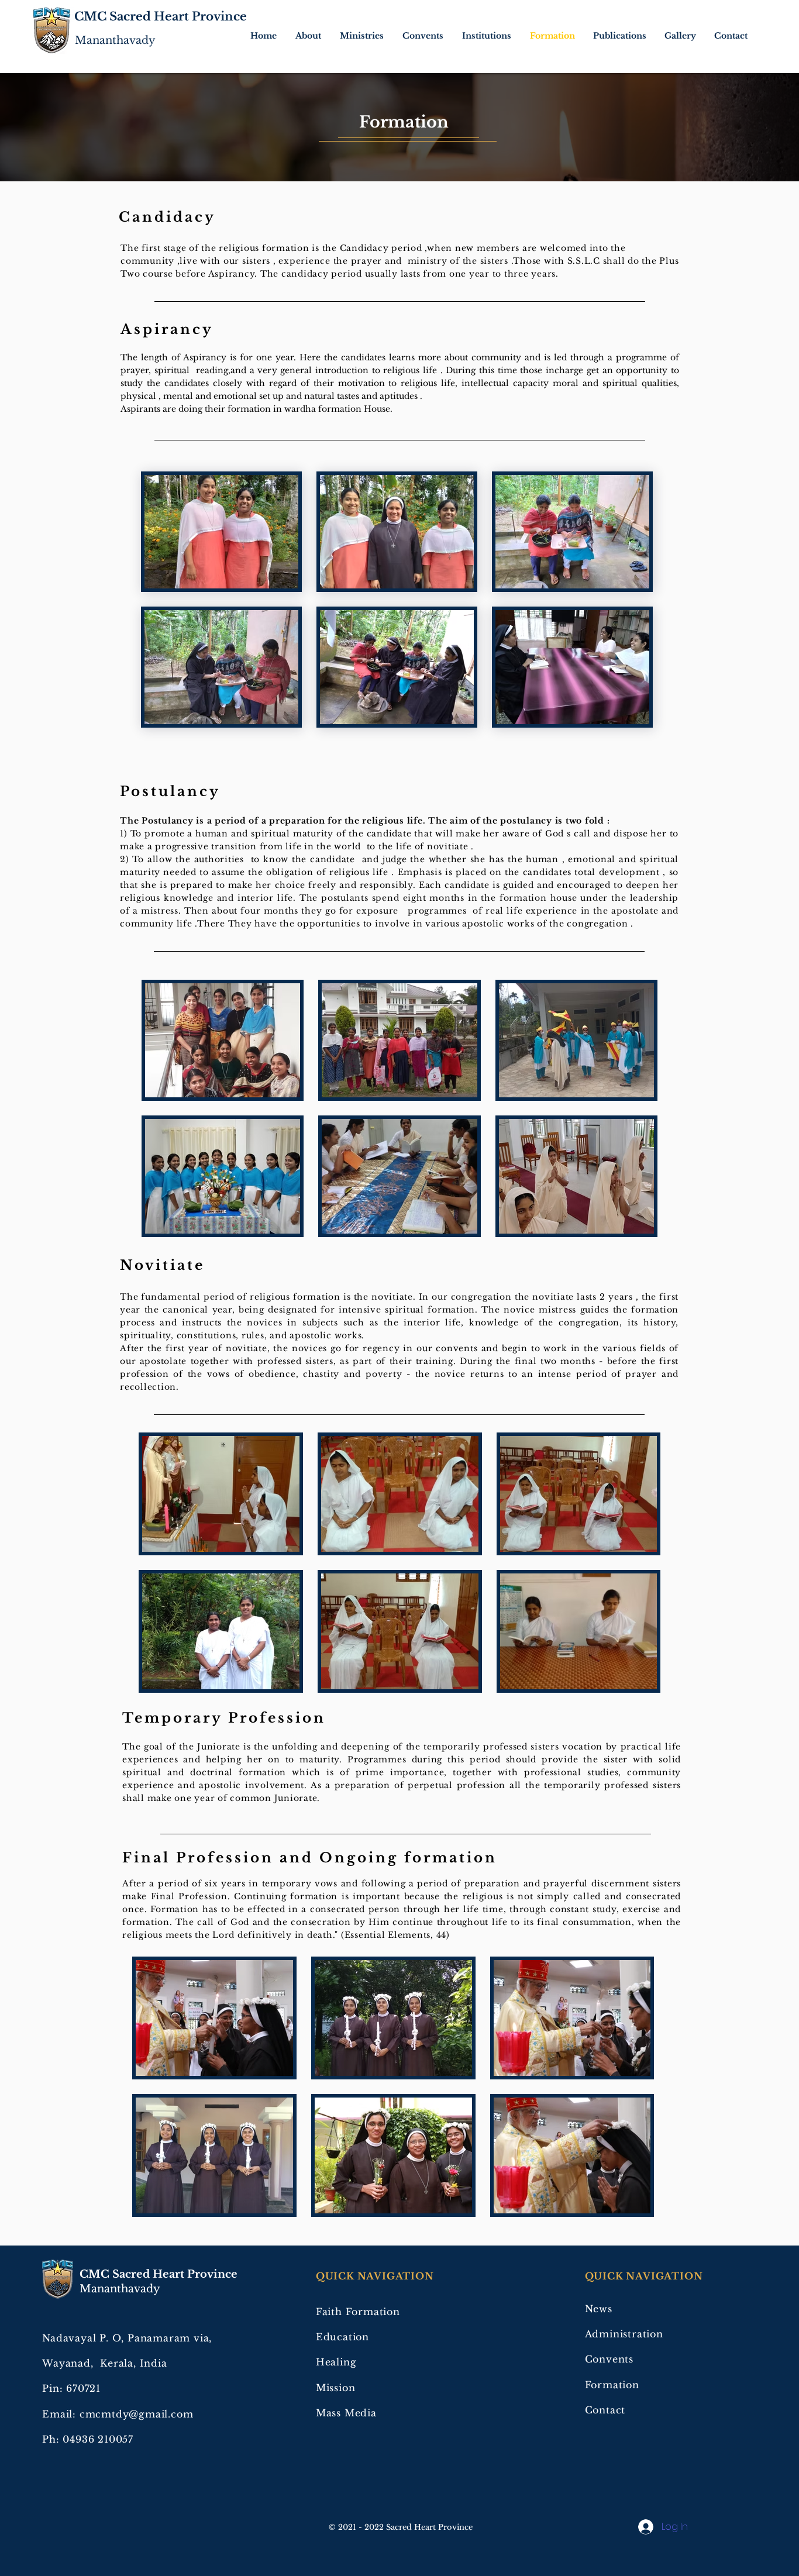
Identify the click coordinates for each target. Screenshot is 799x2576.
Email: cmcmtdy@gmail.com (118, 2414)
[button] (309, 36)
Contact (605, 2410)
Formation (612, 2385)
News (599, 2309)
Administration (624, 2334)
